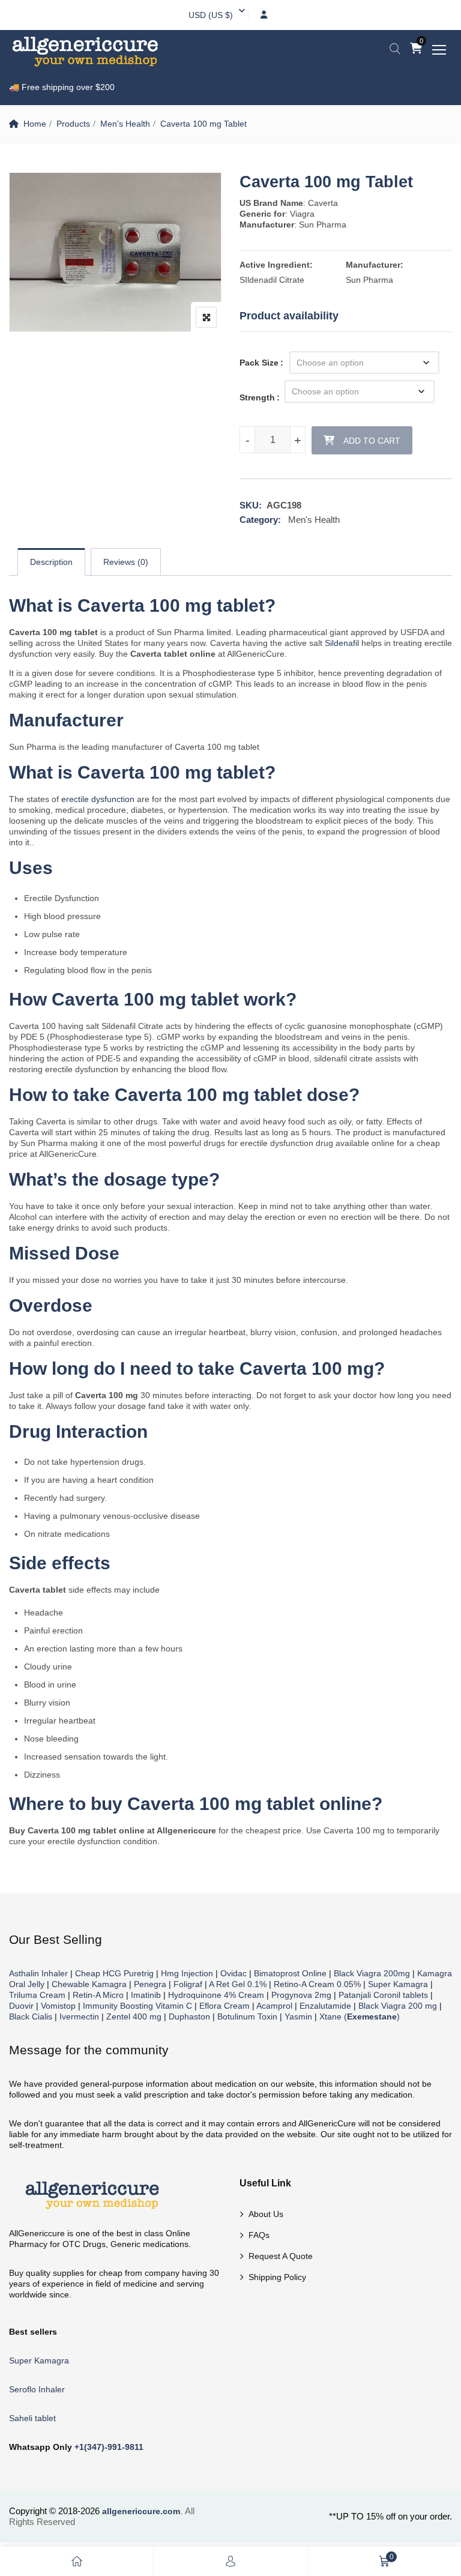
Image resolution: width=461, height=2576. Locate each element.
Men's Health (125, 124)
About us (266, 2214)
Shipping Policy (277, 2277)
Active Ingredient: (276, 265)
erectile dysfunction (98, 799)
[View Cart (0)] (416, 49)
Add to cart (372, 441)
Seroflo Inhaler (37, 2389)
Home (35, 124)
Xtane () (360, 2016)
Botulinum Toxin (247, 2016)
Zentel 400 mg (134, 2016)
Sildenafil (342, 643)
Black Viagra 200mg (372, 1973)
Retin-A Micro (98, 1995)
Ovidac (234, 1973)
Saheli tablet (32, 2418)
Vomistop (58, 2006)
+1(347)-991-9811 (109, 2447)
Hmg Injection (187, 1973)
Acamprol (274, 2006)
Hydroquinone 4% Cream (216, 1995)
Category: (260, 520)
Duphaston (189, 2016)
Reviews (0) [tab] (126, 562)
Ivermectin (79, 2016)
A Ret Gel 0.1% (238, 1984)
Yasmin (298, 2016)
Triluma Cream (37, 1995)
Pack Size (259, 363)
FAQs (259, 2235)
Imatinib (146, 1995)
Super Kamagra (398, 1984)
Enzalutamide (325, 2006)
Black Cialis (31, 2016)
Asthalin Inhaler (38, 1973)
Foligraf (188, 1984)
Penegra (150, 1984)
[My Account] (230, 2561)
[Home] (77, 2561)
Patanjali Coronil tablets (383, 1995)
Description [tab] (51, 562)
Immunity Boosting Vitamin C (137, 2006)
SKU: (251, 505)
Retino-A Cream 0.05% (317, 1984)
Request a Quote (281, 2256)
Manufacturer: (375, 265)
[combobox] (211, 15)
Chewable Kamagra (89, 1984)
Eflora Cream (224, 2006)
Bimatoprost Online (290, 1973)
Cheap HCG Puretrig (114, 1973)
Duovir (21, 2006)
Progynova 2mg (301, 1995)
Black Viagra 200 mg (398, 2006)
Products (73, 124)
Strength (257, 397)
